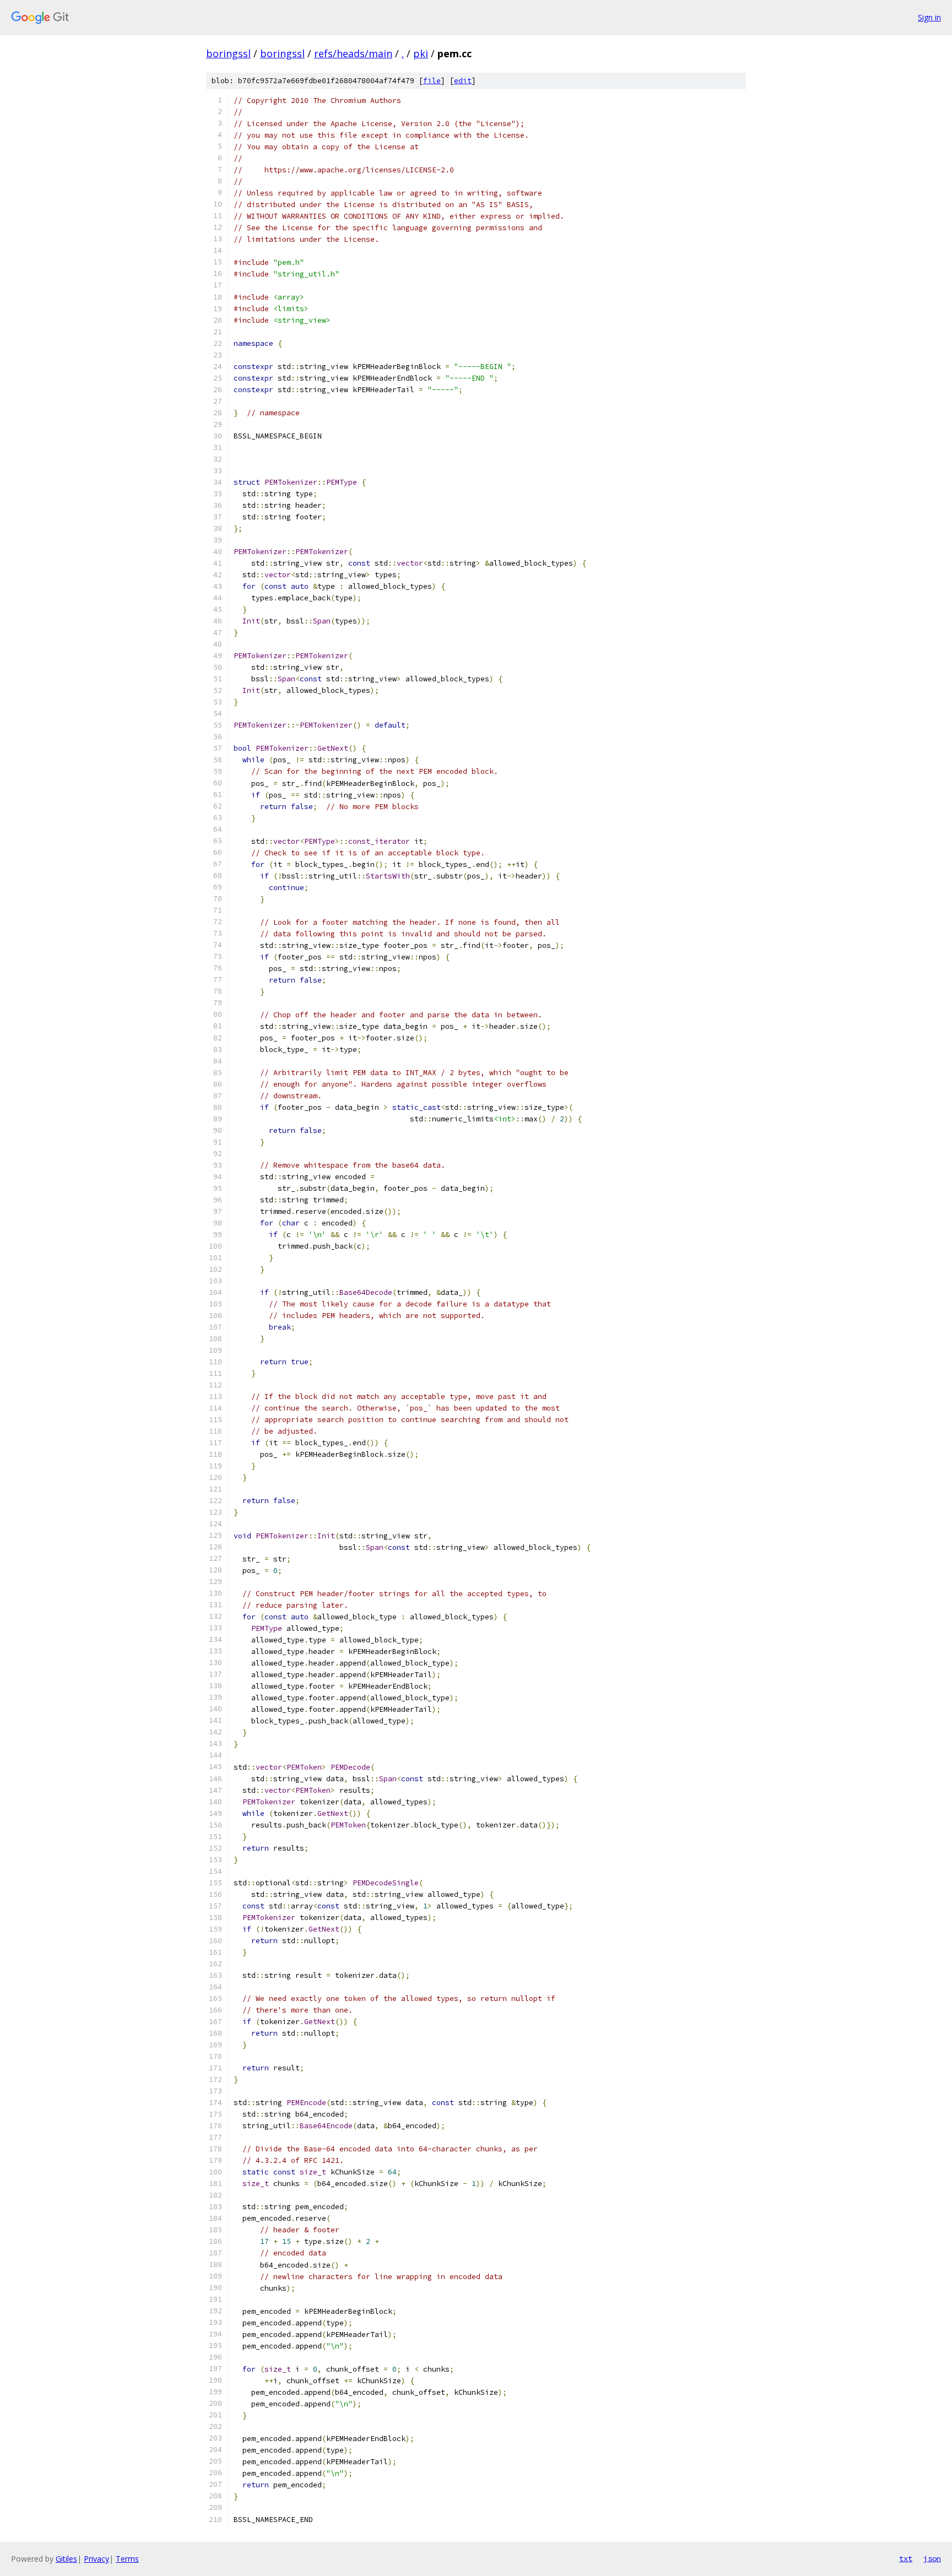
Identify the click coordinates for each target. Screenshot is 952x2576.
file (432, 81)
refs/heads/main (353, 53)
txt (906, 2558)
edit (463, 81)
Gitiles (66, 2559)
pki (421, 53)
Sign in (929, 17)
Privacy (96, 2559)
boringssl (228, 53)
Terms (127, 2559)
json (932, 2558)
